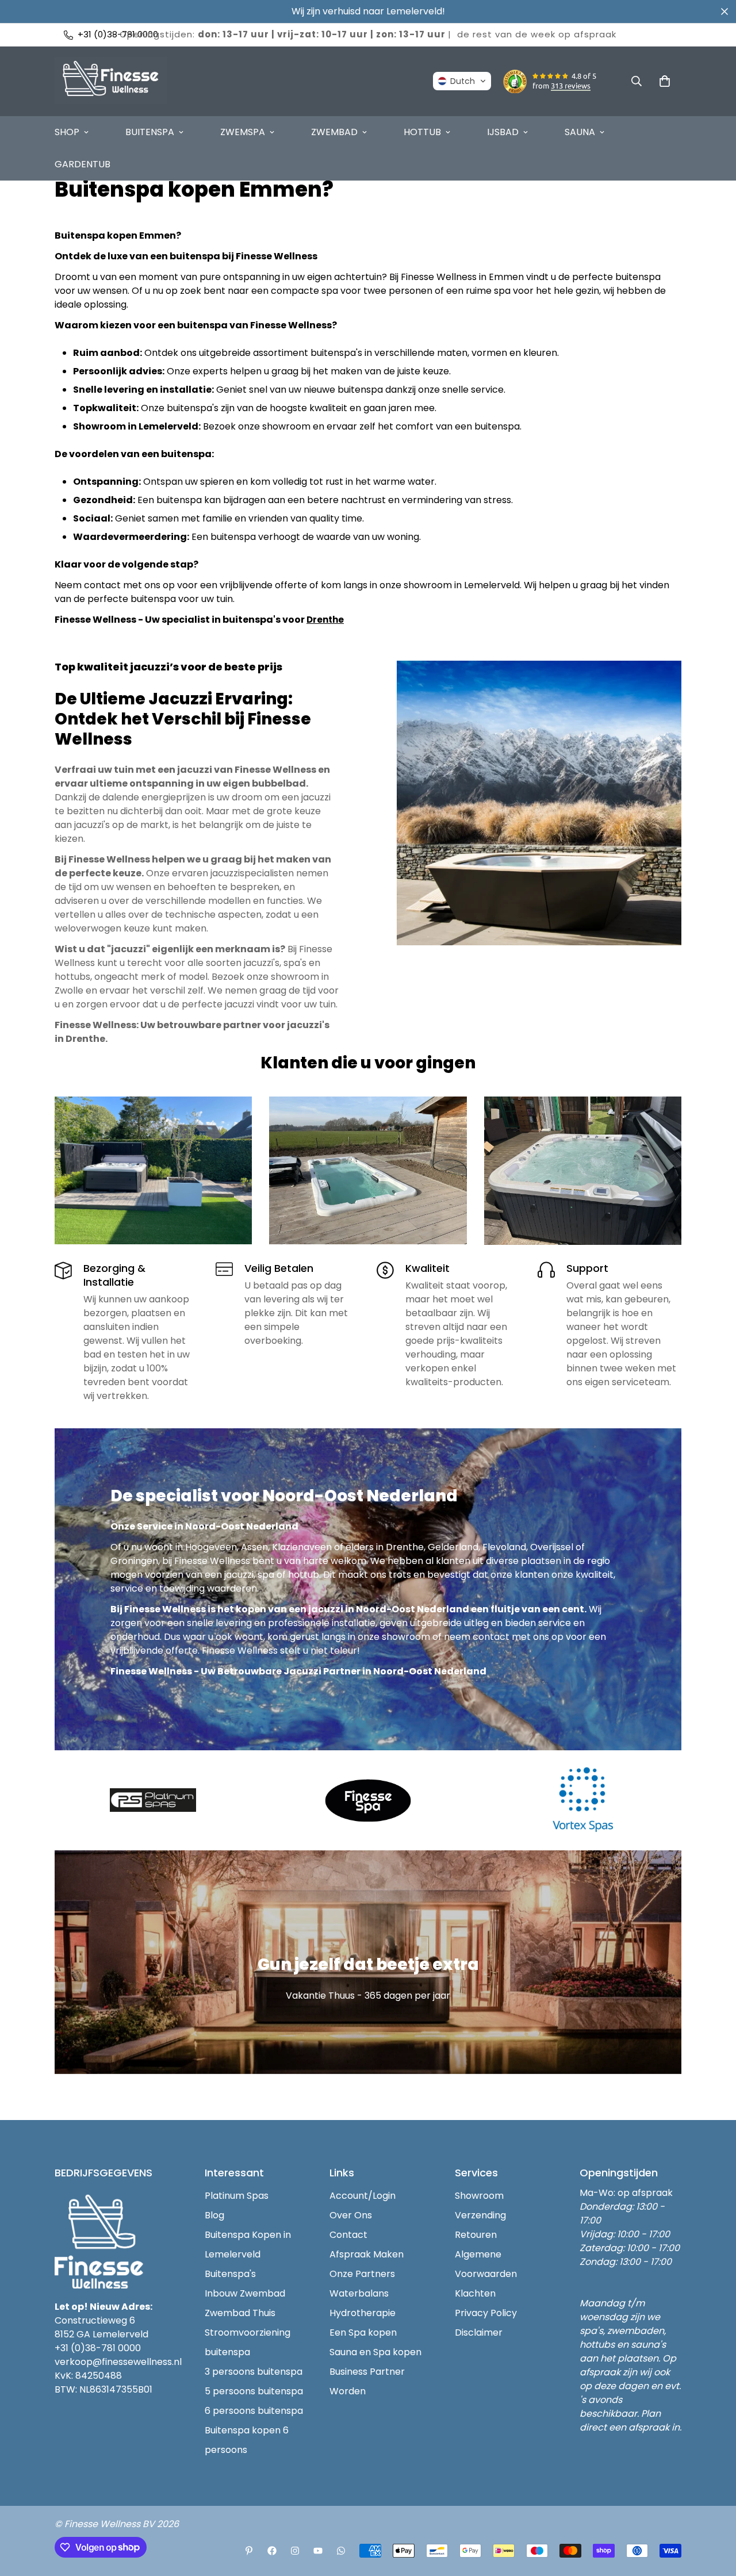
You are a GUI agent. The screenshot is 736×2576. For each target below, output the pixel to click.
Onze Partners (362, 2274)
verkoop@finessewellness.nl (118, 2362)
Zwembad (334, 132)
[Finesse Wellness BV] (111, 81)
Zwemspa (243, 132)
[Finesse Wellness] (249, 2551)
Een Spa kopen (363, 2332)
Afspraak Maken (367, 2254)
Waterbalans (359, 2293)
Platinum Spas (237, 2196)
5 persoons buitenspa (254, 2391)
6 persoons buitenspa (254, 2411)
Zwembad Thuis (240, 2313)
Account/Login (363, 2196)
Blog (214, 2215)
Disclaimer (479, 2332)
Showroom (479, 2196)
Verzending (480, 2215)
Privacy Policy (486, 2313)
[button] (462, 81)
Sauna (580, 132)
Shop (67, 132)
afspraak (595, 34)
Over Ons (351, 2215)
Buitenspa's (230, 2274)
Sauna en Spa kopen (375, 2352)
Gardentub (83, 164)
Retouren (476, 2235)
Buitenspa (150, 132)
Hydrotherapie (363, 2313)
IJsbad (503, 132)
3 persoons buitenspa (254, 2372)
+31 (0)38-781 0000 (98, 2348)
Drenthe (325, 620)
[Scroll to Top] (714, 2513)
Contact (348, 2235)
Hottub (422, 132)
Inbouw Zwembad (245, 2293)
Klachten (475, 2293)
